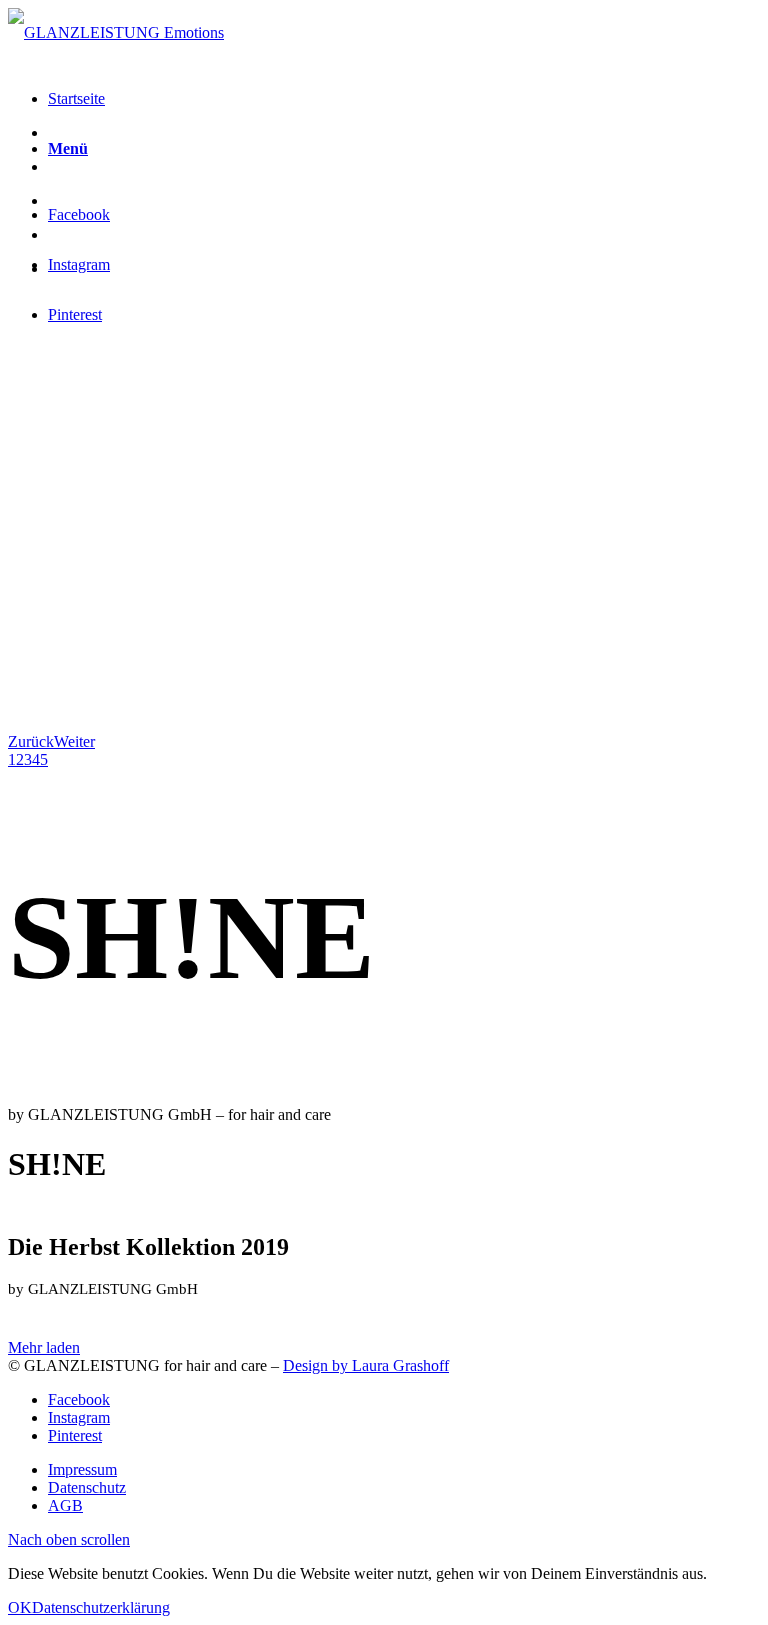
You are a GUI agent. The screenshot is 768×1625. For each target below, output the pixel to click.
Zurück (31, 741)
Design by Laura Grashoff (366, 1365)
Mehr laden (44, 1347)
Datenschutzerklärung (101, 1607)
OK (20, 1607)
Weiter (74, 741)
